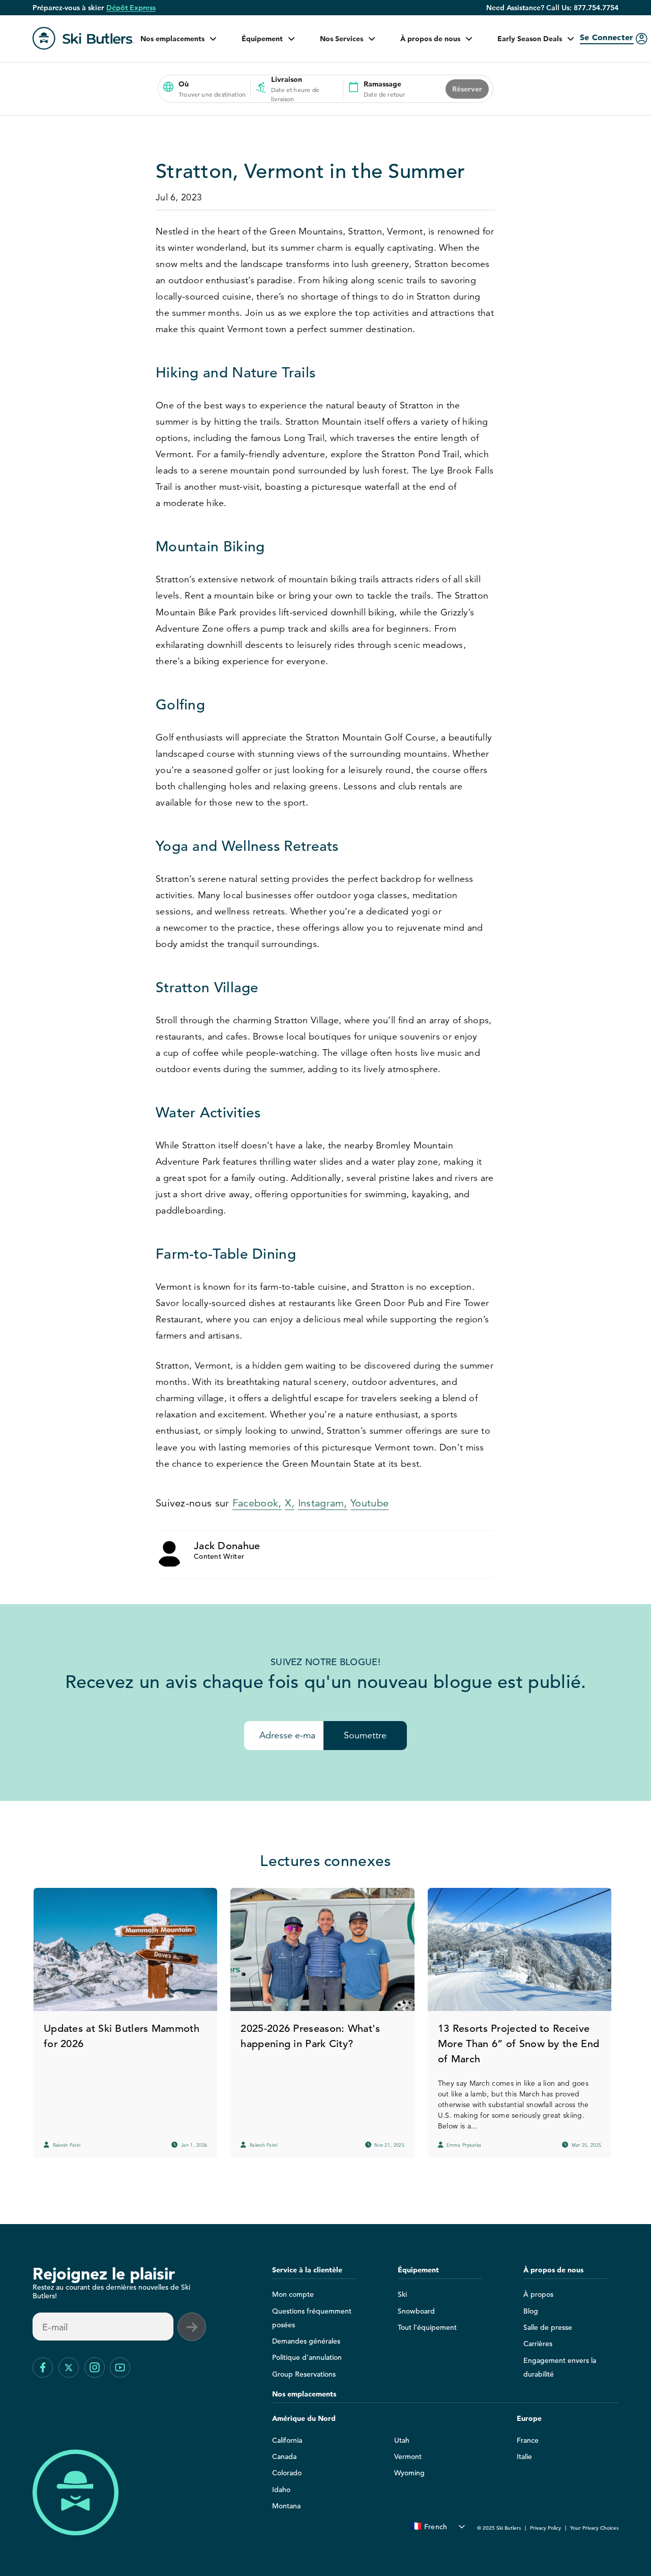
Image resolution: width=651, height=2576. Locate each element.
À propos (538, 2294)
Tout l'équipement (427, 2327)
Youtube (369, 1503)
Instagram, (323, 1503)
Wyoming (409, 2473)
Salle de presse (548, 2327)
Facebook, (257, 1503)
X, (290, 1503)
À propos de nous (430, 39)
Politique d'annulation (307, 2357)
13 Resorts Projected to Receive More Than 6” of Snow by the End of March (519, 2044)
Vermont (408, 2456)
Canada (284, 2456)
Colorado (287, 2473)
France (528, 2440)
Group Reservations (304, 2374)
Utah (402, 2440)
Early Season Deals (530, 39)
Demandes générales (306, 2341)
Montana (286, 2506)
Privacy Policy (545, 2528)
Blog (531, 2311)
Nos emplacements (172, 39)
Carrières (538, 2344)
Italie (524, 2456)
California (287, 2440)
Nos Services (342, 39)
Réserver (467, 89)
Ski (402, 2294)
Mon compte (293, 2294)
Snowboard (416, 2311)
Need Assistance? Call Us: (552, 8)
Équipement (262, 39)
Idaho (281, 2490)
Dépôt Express (131, 8)
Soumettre (365, 1735)
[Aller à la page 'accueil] (83, 38)
